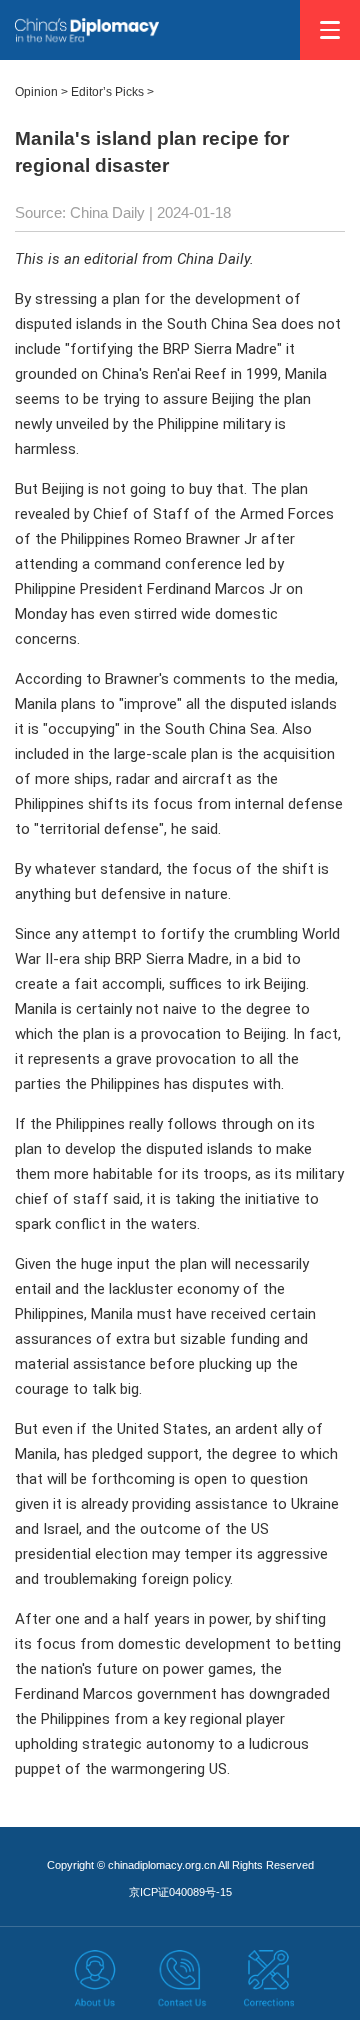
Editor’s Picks (107, 92)
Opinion (36, 92)
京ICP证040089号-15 (180, 1892)
